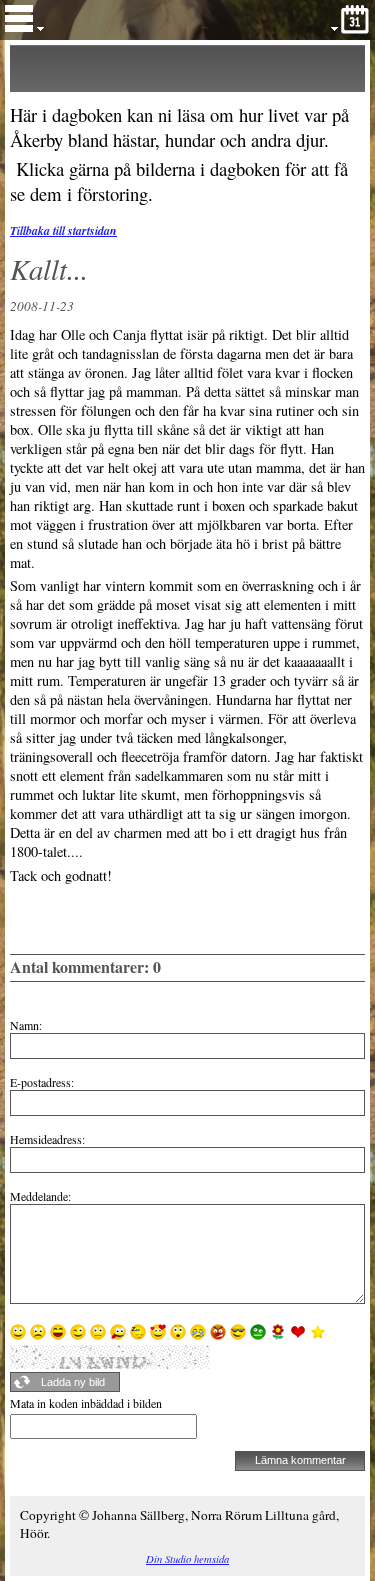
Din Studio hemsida (187, 1559)
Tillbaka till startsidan (63, 230)
